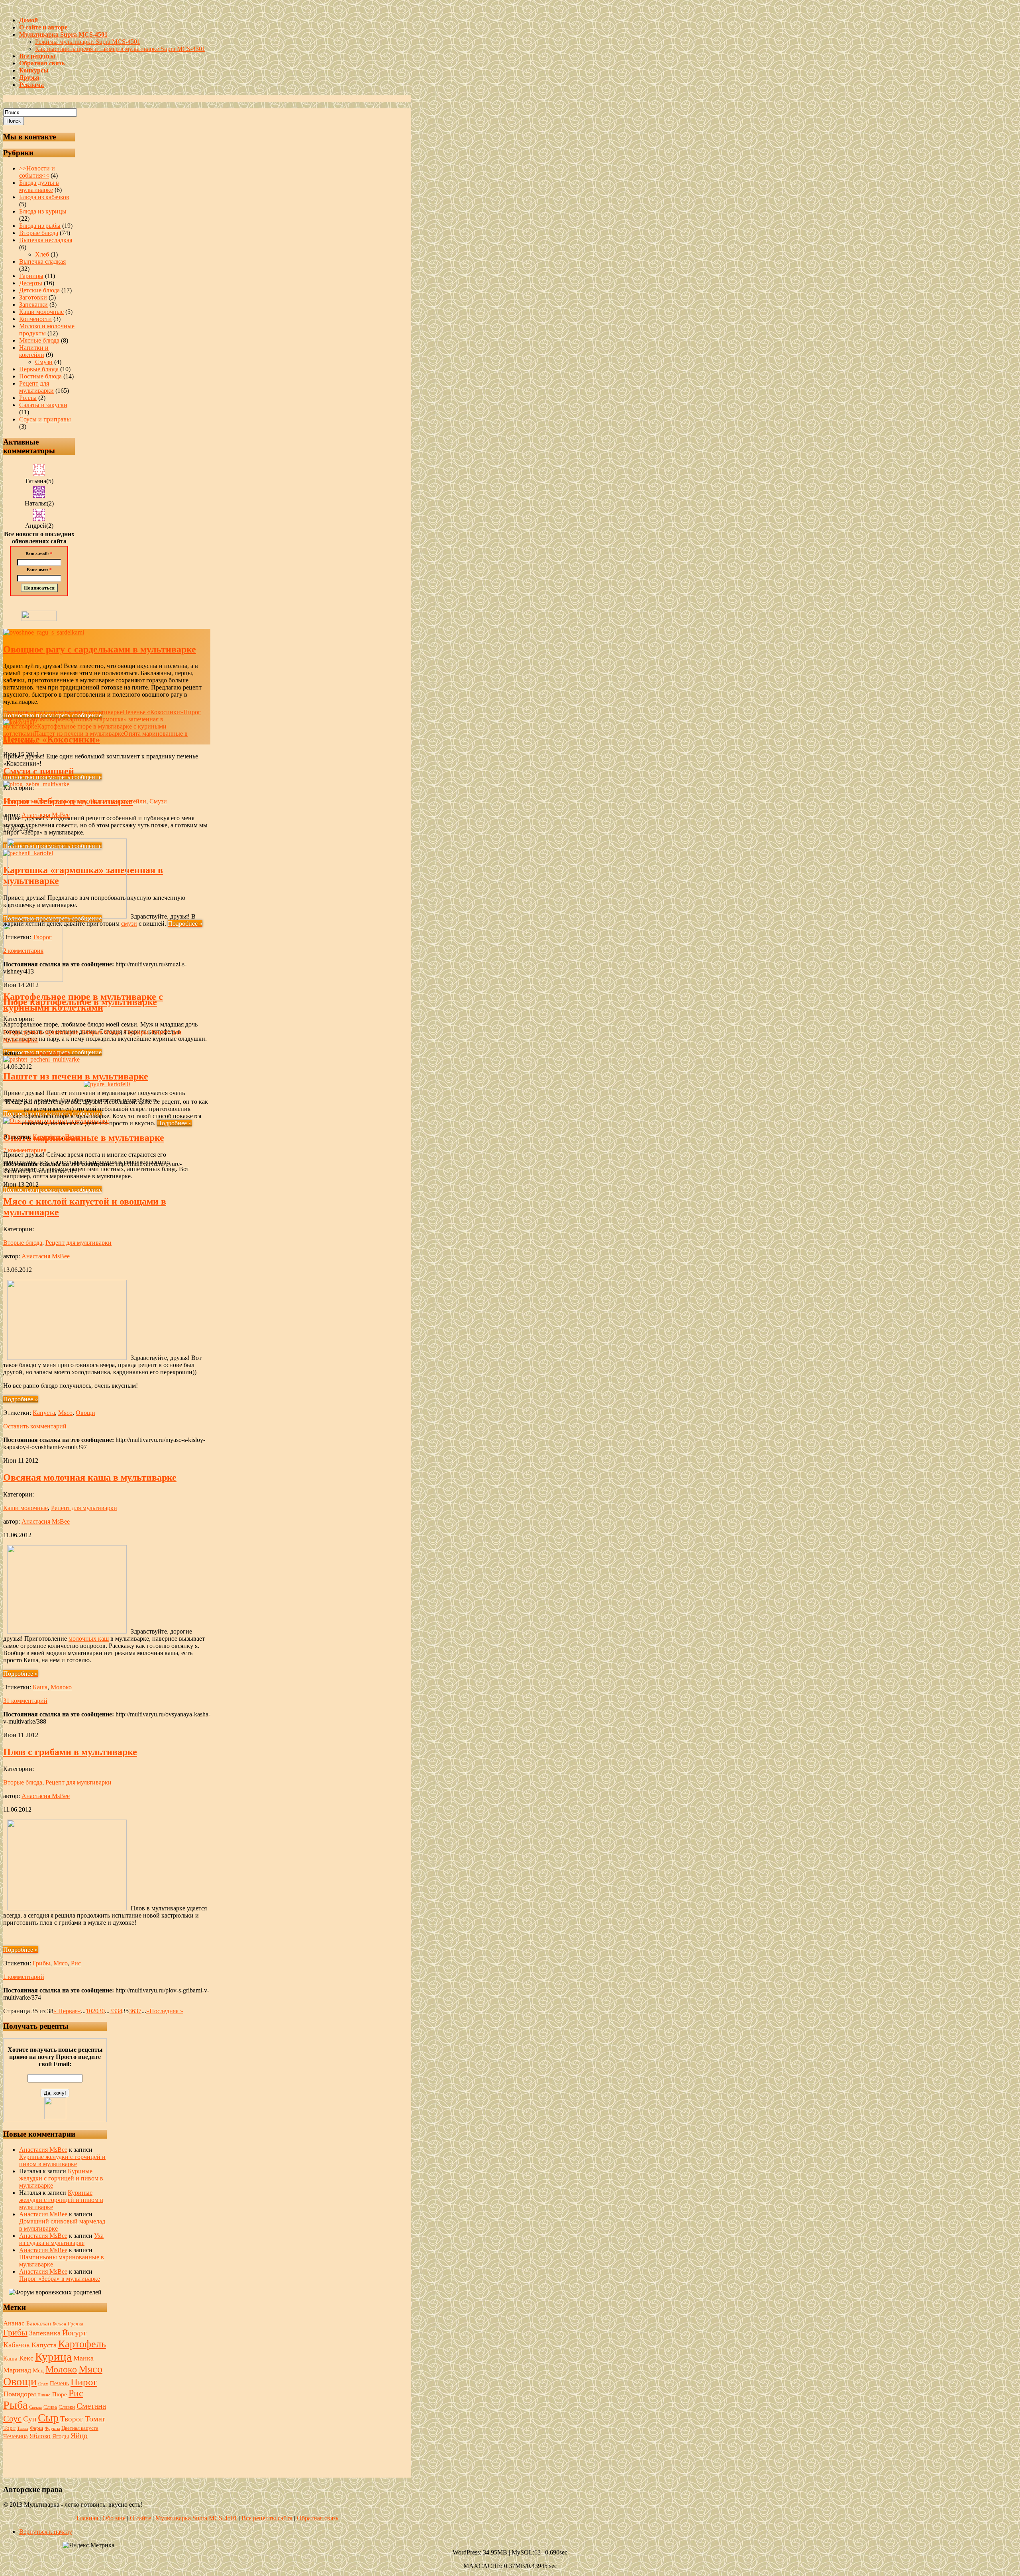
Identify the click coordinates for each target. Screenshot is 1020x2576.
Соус (12, 2418)
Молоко (61, 1687)
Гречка (76, 2324)
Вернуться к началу (46, 2532)
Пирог (84, 2382)
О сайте (140, 2518)
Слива (50, 2407)
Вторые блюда (39, 233)
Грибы (41, 1963)
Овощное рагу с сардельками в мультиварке (100, 649)
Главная (87, 2518)
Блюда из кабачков (44, 197)
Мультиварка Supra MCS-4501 (196, 2518)
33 (113, 2011)
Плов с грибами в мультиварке (70, 1752)
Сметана (91, 2406)
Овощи (85, 1413)
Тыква (23, 2428)
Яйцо (79, 2436)
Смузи (44, 362)
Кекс (26, 2358)
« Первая (66, 2011)
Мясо (65, 1413)
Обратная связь (318, 2518)
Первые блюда (39, 369)
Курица (53, 2357)
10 (89, 2011)
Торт (9, 2428)
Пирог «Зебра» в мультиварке (60, 2279)
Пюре (73, 1137)
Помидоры (20, 2394)
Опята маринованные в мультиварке (84, 1138)
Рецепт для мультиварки (36, 387)
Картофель (47, 1137)
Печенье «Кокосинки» (52, 739)
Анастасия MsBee (46, 815)
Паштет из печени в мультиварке (76, 1076)
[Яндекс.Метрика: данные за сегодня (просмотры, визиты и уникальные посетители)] (88, 2545)
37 (138, 2011)
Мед (38, 2370)
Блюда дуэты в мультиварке (39, 186)
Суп (30, 2419)
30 (102, 2011)
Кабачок (17, 2345)
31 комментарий (25, 1701)
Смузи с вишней (39, 771)
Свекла (35, 2407)
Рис (76, 1963)
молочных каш (89, 1639)
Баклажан (39, 2323)
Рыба (15, 2405)
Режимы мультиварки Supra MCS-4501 (88, 42)
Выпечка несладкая (46, 240)
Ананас (14, 2323)
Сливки (67, 2407)
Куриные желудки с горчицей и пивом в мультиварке (62, 2160)
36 (132, 2011)
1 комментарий (24, 1977)
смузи (129, 924)
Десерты (31, 283)
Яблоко (40, 2436)
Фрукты (52, 2428)
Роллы (28, 398)
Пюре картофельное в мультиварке (80, 1002)
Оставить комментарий (35, 1426)
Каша (40, 1687)
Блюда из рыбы (40, 226)
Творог (42, 937)
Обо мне (114, 2518)
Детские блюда (39, 290)
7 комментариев (25, 1150)
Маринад (17, 2370)
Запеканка (45, 2333)
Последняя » (166, 2011)
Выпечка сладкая (42, 262)
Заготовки (33, 297)
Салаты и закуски (43, 405)
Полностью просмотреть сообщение (52, 777)
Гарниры (31, 276)
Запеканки (33, 305)
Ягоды (61, 2436)
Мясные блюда (39, 340)
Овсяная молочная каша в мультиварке (90, 1477)
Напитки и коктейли (34, 351)
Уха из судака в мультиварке (61, 2239)
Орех (43, 2384)
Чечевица (16, 2436)
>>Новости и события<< (37, 172)
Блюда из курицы (43, 211)
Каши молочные (41, 312)
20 (95, 2011)
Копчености (35, 319)
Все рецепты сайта (267, 2518)
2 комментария (23, 951)
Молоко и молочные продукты (45, 801)
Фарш (36, 2428)
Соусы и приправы (45, 419)
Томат (95, 2419)
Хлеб (42, 254)
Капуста (44, 1413)
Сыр (48, 2418)
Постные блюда (40, 376)
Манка (83, 2358)
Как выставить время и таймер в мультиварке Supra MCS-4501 (120, 49)
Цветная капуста (80, 2428)
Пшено (44, 2395)
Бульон (59, 2324)
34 (119, 2011)
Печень (59, 2383)
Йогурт (74, 2333)
